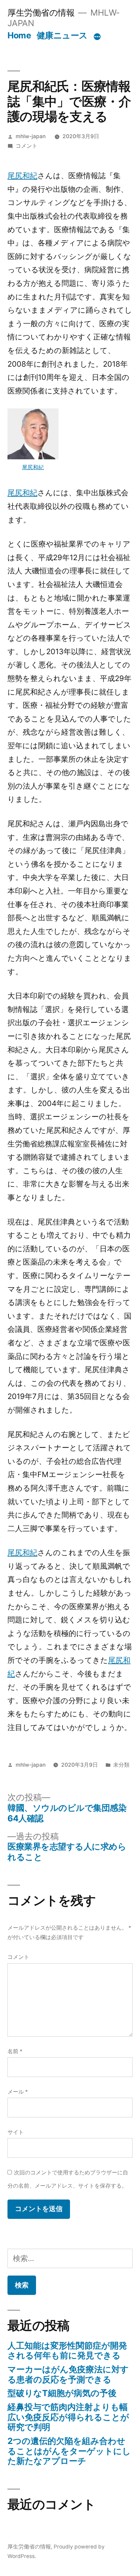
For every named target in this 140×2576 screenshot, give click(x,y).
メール (18, 2092)
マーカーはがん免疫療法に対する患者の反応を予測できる (68, 2374)
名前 (15, 2051)
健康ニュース (62, 35)
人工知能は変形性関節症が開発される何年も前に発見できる (67, 2351)
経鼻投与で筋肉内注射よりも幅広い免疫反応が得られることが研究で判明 (68, 2417)
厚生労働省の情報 (41, 13)
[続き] (97, 37)
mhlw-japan (31, 136)
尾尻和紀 (22, 176)
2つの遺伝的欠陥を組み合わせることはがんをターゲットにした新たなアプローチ (69, 2451)
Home (19, 35)
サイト (16, 2132)
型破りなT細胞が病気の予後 (62, 2393)
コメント (27, 146)
